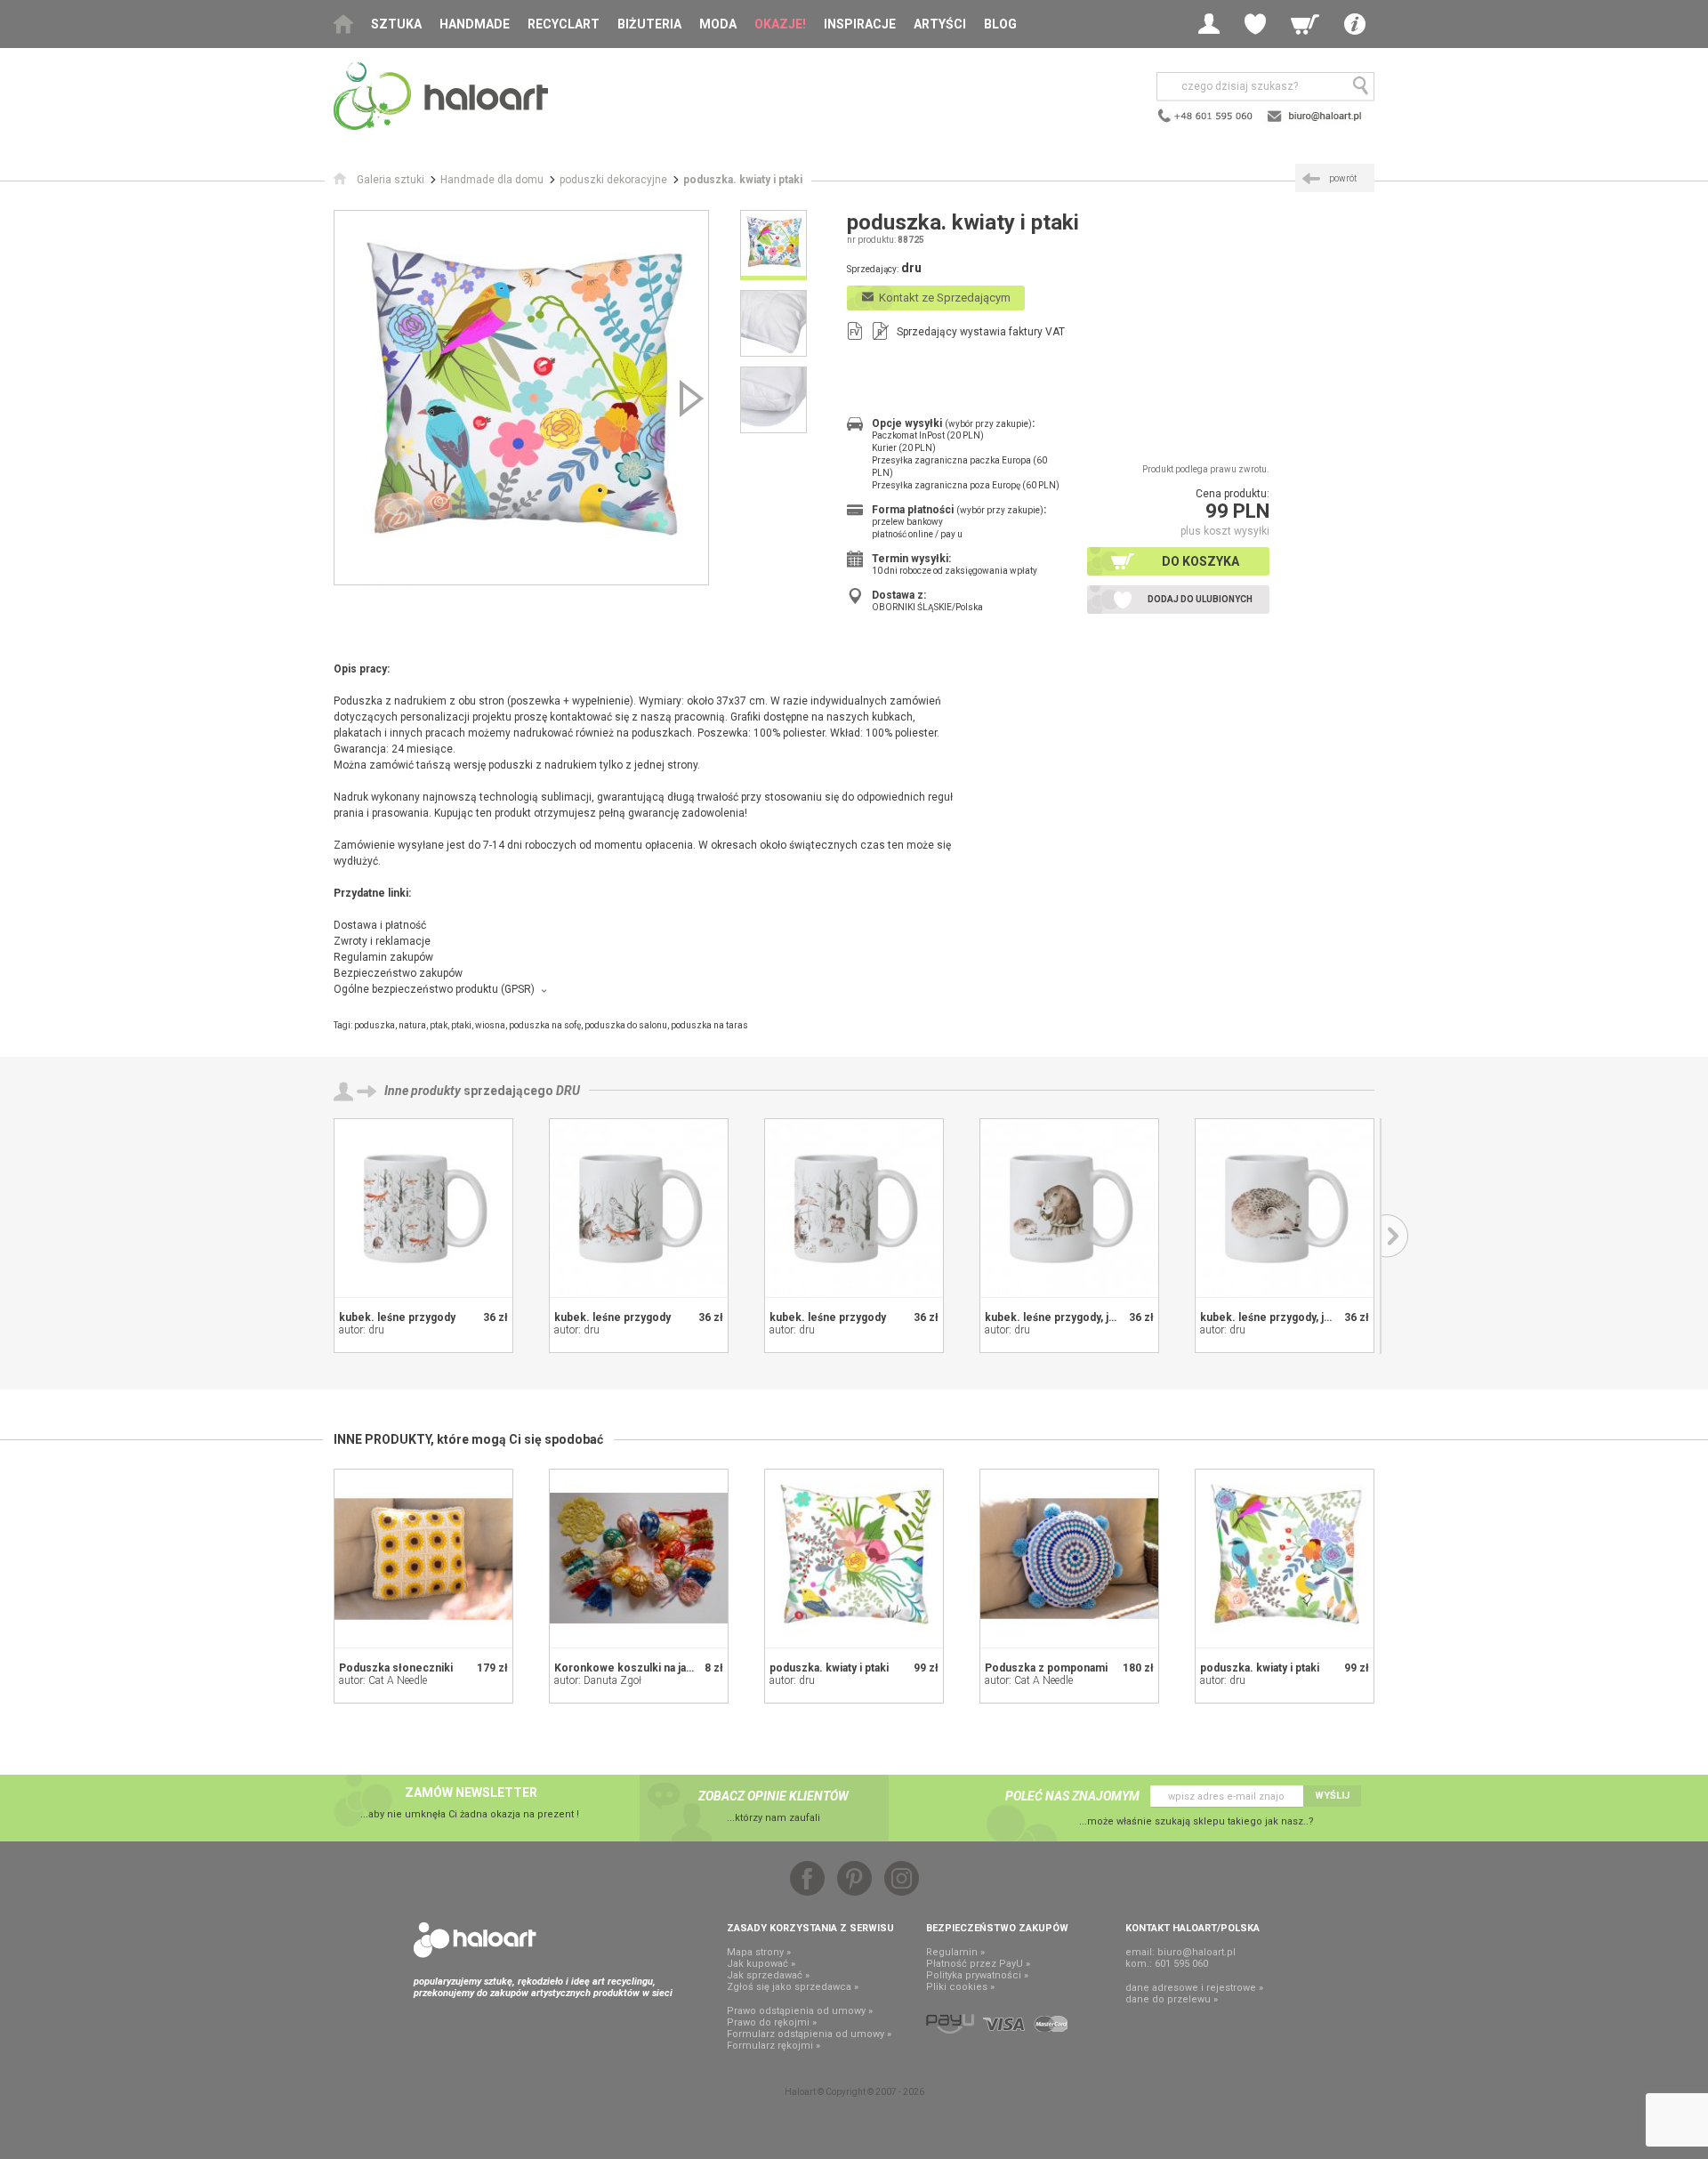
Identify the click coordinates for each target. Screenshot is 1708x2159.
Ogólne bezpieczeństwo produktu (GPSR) (434, 989)
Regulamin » (955, 1952)
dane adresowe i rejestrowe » (1194, 1988)
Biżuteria (649, 24)
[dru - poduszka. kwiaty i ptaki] (854, 1559)
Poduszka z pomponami (1046, 1668)
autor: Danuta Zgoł (598, 1680)
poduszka (375, 1025)
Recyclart (564, 24)
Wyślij (1332, 1796)
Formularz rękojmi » (773, 2046)
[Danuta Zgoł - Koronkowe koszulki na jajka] (639, 1559)
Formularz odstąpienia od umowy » (809, 2034)
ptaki (461, 1025)
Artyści (940, 24)
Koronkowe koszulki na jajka (627, 1668)
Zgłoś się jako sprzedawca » (793, 1987)
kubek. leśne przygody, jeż (1268, 1317)
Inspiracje (860, 24)
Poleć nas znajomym (1072, 1796)
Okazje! (780, 24)
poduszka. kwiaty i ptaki (829, 1668)
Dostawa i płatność (380, 925)
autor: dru (362, 1330)
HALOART (475, 1940)
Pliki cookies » (960, 1987)
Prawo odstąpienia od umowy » (800, 2011)
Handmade (475, 24)
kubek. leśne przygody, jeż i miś (1066, 1317)
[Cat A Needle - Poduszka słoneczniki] (423, 1559)
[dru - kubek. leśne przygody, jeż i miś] (1069, 1208)
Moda (718, 24)
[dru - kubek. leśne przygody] (423, 1208)
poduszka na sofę (545, 1025)
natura (412, 1025)
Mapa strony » (759, 1952)
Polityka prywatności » (977, 1975)
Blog (1000, 24)
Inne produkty (423, 1091)
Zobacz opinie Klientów (773, 1796)
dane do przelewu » (1172, 1999)
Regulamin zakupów (383, 957)
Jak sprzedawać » (768, 1975)
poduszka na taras (709, 1025)
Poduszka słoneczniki (396, 1668)
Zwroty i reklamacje (382, 941)
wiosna (490, 1025)
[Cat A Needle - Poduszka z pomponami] (1069, 1559)
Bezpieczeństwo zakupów (398, 973)
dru (568, 1091)
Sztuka (396, 24)
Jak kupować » (761, 1964)
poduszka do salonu (626, 1025)
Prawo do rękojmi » (772, 2022)
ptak (439, 1025)
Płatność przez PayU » (978, 1964)
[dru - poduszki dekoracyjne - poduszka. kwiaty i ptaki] (521, 398)
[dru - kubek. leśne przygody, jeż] (1285, 1208)
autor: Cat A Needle (383, 1680)
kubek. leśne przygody (397, 1317)
